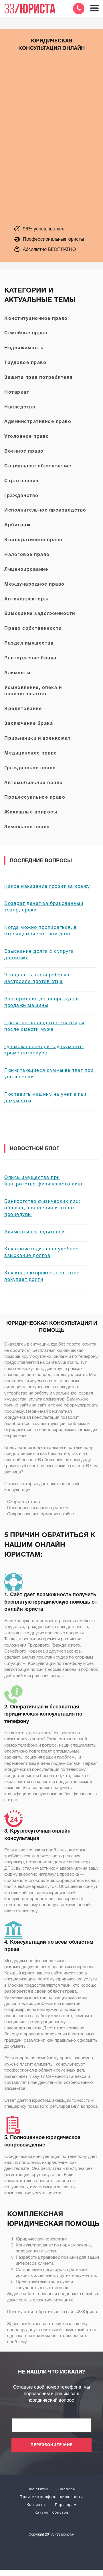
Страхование (21, 481)
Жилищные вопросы (31, 812)
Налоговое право (27, 555)
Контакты (36, 2505)
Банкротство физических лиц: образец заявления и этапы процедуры (42, 1208)
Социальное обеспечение (38, 466)
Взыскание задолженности (40, 614)
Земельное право (27, 827)
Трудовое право (25, 363)
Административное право (38, 422)
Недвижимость (24, 348)
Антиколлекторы (26, 599)
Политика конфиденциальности (51, 2497)
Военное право (24, 451)
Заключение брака (29, 724)
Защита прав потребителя (38, 378)
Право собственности (33, 629)
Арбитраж (17, 525)
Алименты (17, 673)
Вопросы (67, 2489)
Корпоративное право (33, 540)
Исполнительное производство (45, 510)
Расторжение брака (30, 658)
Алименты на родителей (35, 1232)
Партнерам (66, 2505)
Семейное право (26, 333)
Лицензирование (26, 570)
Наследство (20, 407)
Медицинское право (31, 753)
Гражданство (21, 496)
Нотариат (17, 392)
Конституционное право (36, 319)
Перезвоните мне (52, 2445)
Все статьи (38, 2489)
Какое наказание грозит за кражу (47, 887)
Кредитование (23, 709)
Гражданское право (30, 768)
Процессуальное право (35, 798)
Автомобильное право (34, 783)
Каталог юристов (52, 2513)
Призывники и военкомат (37, 739)
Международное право (34, 584)
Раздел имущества (29, 643)
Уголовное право (27, 437)
